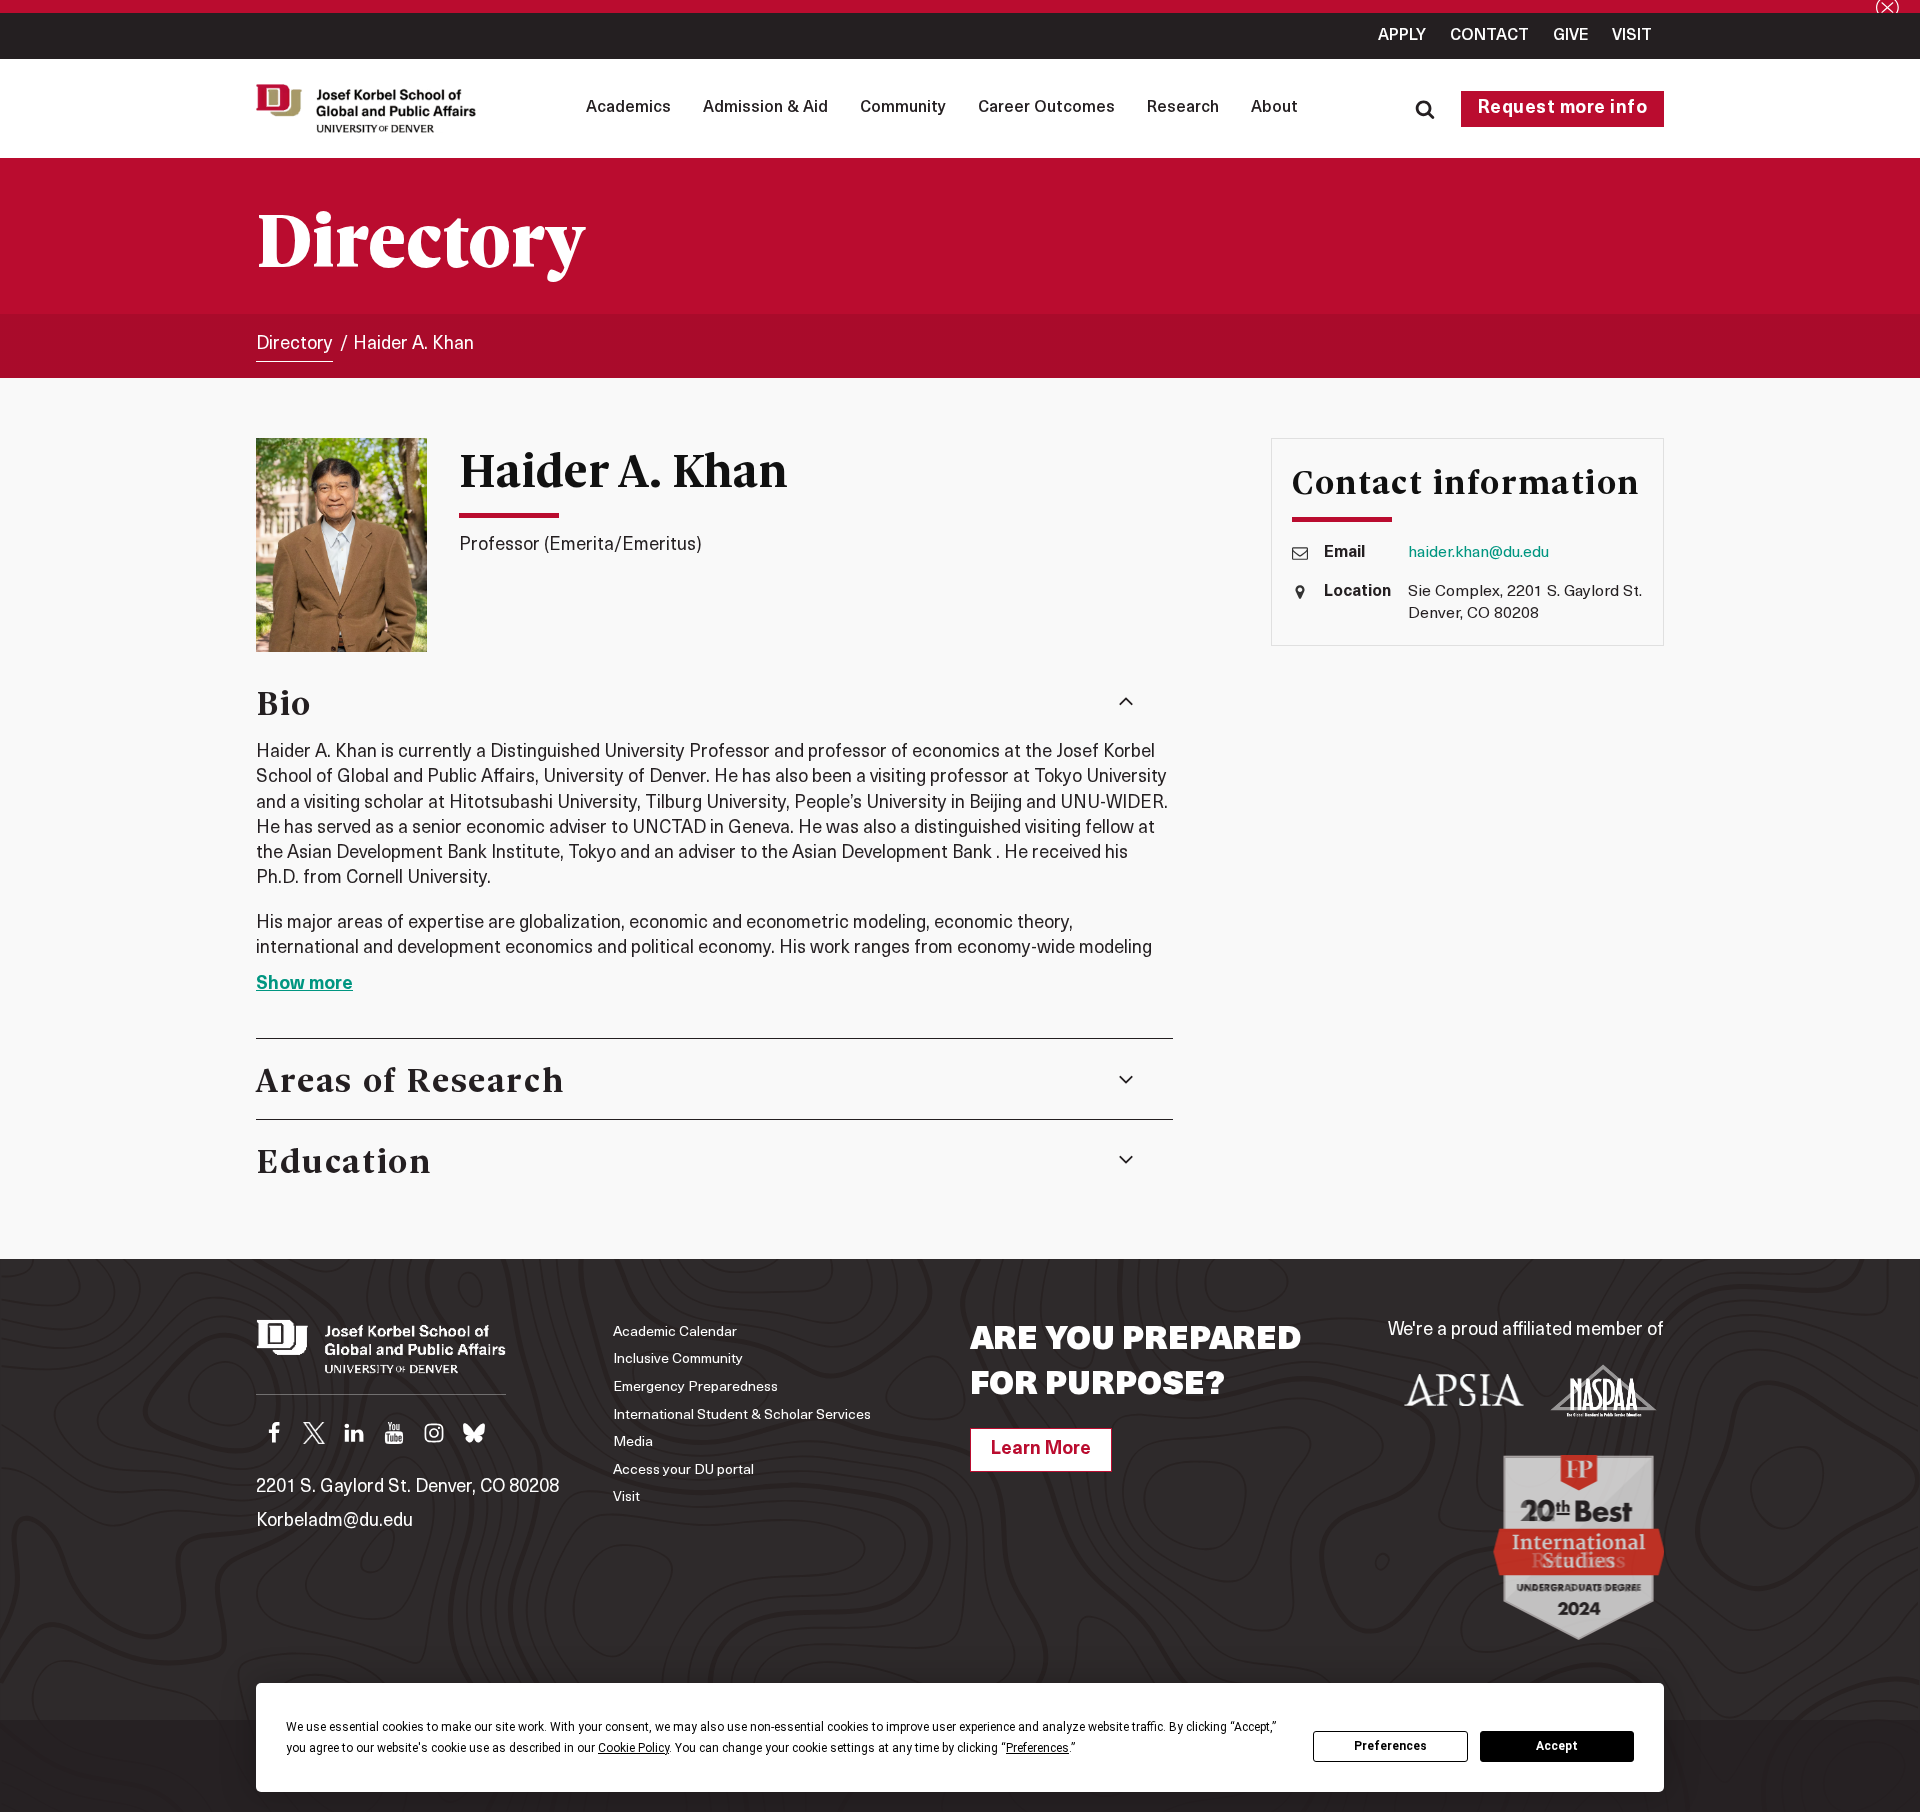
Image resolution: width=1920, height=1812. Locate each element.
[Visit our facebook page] (274, 1433)
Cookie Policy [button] (633, 1748)
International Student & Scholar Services (742, 1415)
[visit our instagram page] (434, 1433)
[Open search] (1425, 109)
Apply (1402, 36)
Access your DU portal (683, 1470)
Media (633, 1442)
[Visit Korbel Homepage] (371, 108)
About (1274, 108)
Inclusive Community (678, 1359)
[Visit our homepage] (381, 1357)
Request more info (1563, 109)
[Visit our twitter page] (314, 1433)
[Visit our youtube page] (394, 1433)
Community (903, 108)
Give (1570, 36)
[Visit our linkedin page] (354, 1433)
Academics (628, 108)
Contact (1489, 36)
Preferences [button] (1037, 1748)
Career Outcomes (1046, 108)
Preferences (1390, 1746)
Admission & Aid (765, 108)
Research (1183, 108)
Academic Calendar (675, 1332)
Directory (294, 345)
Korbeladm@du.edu (334, 1522)
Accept (1557, 1746)
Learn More (1041, 1450)
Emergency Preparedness (695, 1387)
